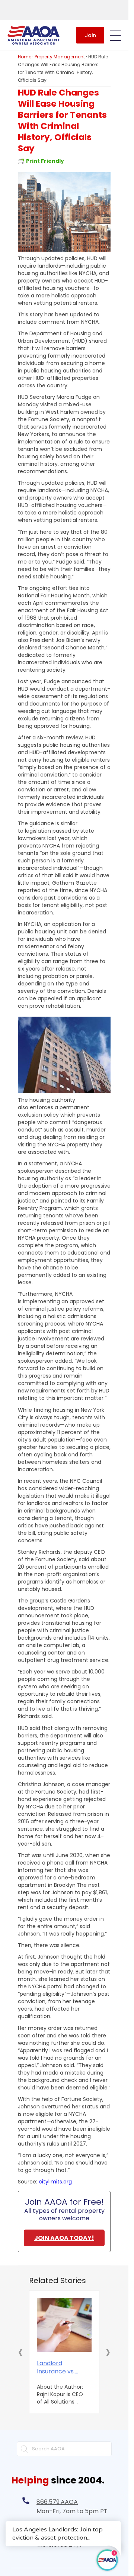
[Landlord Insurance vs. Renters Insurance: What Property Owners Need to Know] (64, 2325)
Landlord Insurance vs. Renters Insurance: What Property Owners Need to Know (56, 2367)
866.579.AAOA (57, 2502)
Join (90, 35)
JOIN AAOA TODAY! (64, 2238)
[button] (20, 2352)
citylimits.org (55, 2182)
